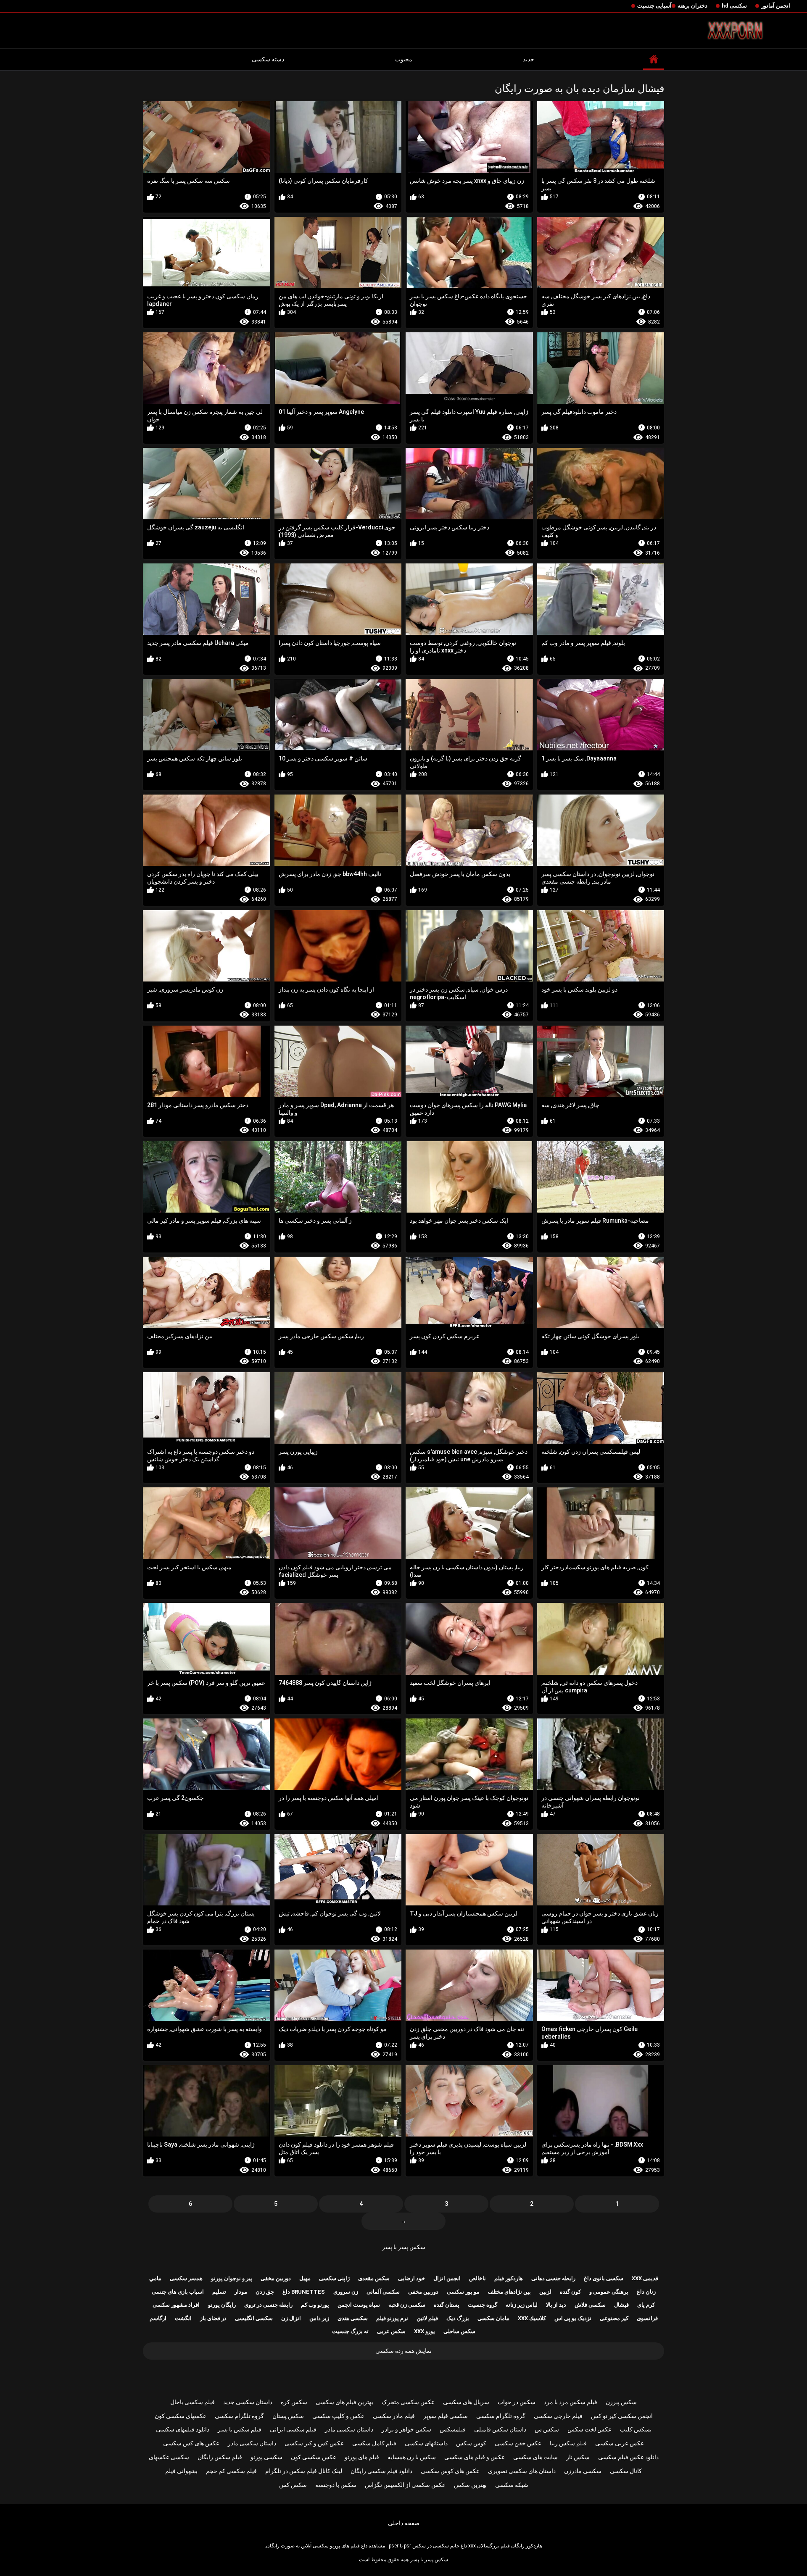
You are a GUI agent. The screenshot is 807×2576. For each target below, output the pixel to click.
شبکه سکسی (512, 2485)
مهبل (305, 2278)
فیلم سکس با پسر (240, 2429)
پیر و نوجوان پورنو (232, 2278)
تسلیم (219, 2292)
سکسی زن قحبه (407, 2305)
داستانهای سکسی (426, 2443)
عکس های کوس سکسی (450, 2471)
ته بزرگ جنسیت (350, 2331)
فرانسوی (647, 2318)
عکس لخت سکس (589, 2429)
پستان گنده (447, 2305)
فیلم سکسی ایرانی (293, 2429)
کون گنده (570, 2292)
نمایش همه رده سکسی (403, 2351)
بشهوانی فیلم (181, 2471)
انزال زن (291, 2318)
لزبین (545, 2292)
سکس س (547, 2429)
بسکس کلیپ (636, 2429)
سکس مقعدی (374, 2278)
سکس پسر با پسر (404, 2247)
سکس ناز (578, 2457)
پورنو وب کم (315, 2305)
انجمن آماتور (776, 6)
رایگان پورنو (222, 2305)
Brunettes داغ (304, 2292)
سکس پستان (288, 2416)
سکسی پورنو (266, 2457)
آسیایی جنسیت (654, 6)
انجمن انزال (447, 2278)
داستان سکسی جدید (248, 2402)
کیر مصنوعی (614, 2318)
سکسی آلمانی (383, 2292)
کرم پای (646, 2305)
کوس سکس (471, 2443)
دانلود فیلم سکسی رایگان (381, 2471)
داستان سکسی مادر (349, 2429)
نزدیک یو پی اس (573, 2318)
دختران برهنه (692, 6)
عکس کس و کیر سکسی (314, 2443)
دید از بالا (556, 2305)
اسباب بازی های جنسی (178, 2292)
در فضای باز (213, 2318)
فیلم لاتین (427, 2318)
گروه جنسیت (483, 2305)
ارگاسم (158, 2318)
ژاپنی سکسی (334, 2278)
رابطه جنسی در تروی (268, 2305)
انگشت (183, 2318)
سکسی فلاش (590, 2305)
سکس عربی (391, 2331)
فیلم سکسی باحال (193, 2402)
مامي (155, 2278)
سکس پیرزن (621, 2402)
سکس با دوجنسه (336, 2485)
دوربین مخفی (276, 2278)
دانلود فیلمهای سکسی (183, 2429)
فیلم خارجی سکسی (558, 2416)
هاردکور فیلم (509, 2278)
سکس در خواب (517, 2402)
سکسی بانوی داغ (604, 2278)
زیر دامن (319, 2318)
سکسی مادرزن (583, 2471)
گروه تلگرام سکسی (501, 2416)
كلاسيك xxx (532, 2318)
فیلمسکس (453, 2429)
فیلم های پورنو (362, 2457)
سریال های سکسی (466, 2402)
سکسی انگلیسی (254, 2318)
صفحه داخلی (404, 2523)
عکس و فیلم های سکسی (475, 2457)
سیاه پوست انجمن (359, 2305)
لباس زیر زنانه (522, 2305)
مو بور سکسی (463, 2292)
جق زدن (265, 2292)
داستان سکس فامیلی (500, 2429)
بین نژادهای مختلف (509, 2292)
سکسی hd (734, 6)
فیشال (621, 2305)
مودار (241, 2292)
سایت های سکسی (535, 2457)
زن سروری (346, 2292)
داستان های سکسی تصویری (522, 2471)
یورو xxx (425, 2331)
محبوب (404, 59)
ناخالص (477, 2278)
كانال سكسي (626, 2471)
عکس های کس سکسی (191, 2443)
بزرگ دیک (458, 2318)
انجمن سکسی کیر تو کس (622, 2416)
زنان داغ (646, 2292)
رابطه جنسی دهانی (553, 2278)
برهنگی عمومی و (609, 2292)
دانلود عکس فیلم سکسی (628, 2457)
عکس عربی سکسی (620, 2443)
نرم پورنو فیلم (392, 2318)
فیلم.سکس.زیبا (568, 2443)
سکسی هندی (353, 2318)
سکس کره (294, 2402)
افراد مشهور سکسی (176, 2305)
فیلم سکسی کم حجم (231, 2471)
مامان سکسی (493, 2318)
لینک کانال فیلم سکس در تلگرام (304, 2471)
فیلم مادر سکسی (394, 2416)
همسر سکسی (186, 2278)
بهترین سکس (470, 2485)
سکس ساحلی (459, 2331)
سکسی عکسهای (169, 2457)
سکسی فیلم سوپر (446, 2416)
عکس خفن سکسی (518, 2443)
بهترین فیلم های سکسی (344, 2402)
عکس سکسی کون (314, 2457)
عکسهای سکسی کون (181, 2416)
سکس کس (293, 2485)
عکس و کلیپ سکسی (338, 2416)
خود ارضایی (411, 2278)
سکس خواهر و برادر (406, 2429)
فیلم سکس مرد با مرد (571, 2402)
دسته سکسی (268, 59)
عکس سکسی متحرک (408, 2402)
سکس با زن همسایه (412, 2457)
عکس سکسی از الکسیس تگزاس (405, 2485)
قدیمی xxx (645, 2278)
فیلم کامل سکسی (374, 2443)
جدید (529, 59)
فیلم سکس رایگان (220, 2457)
